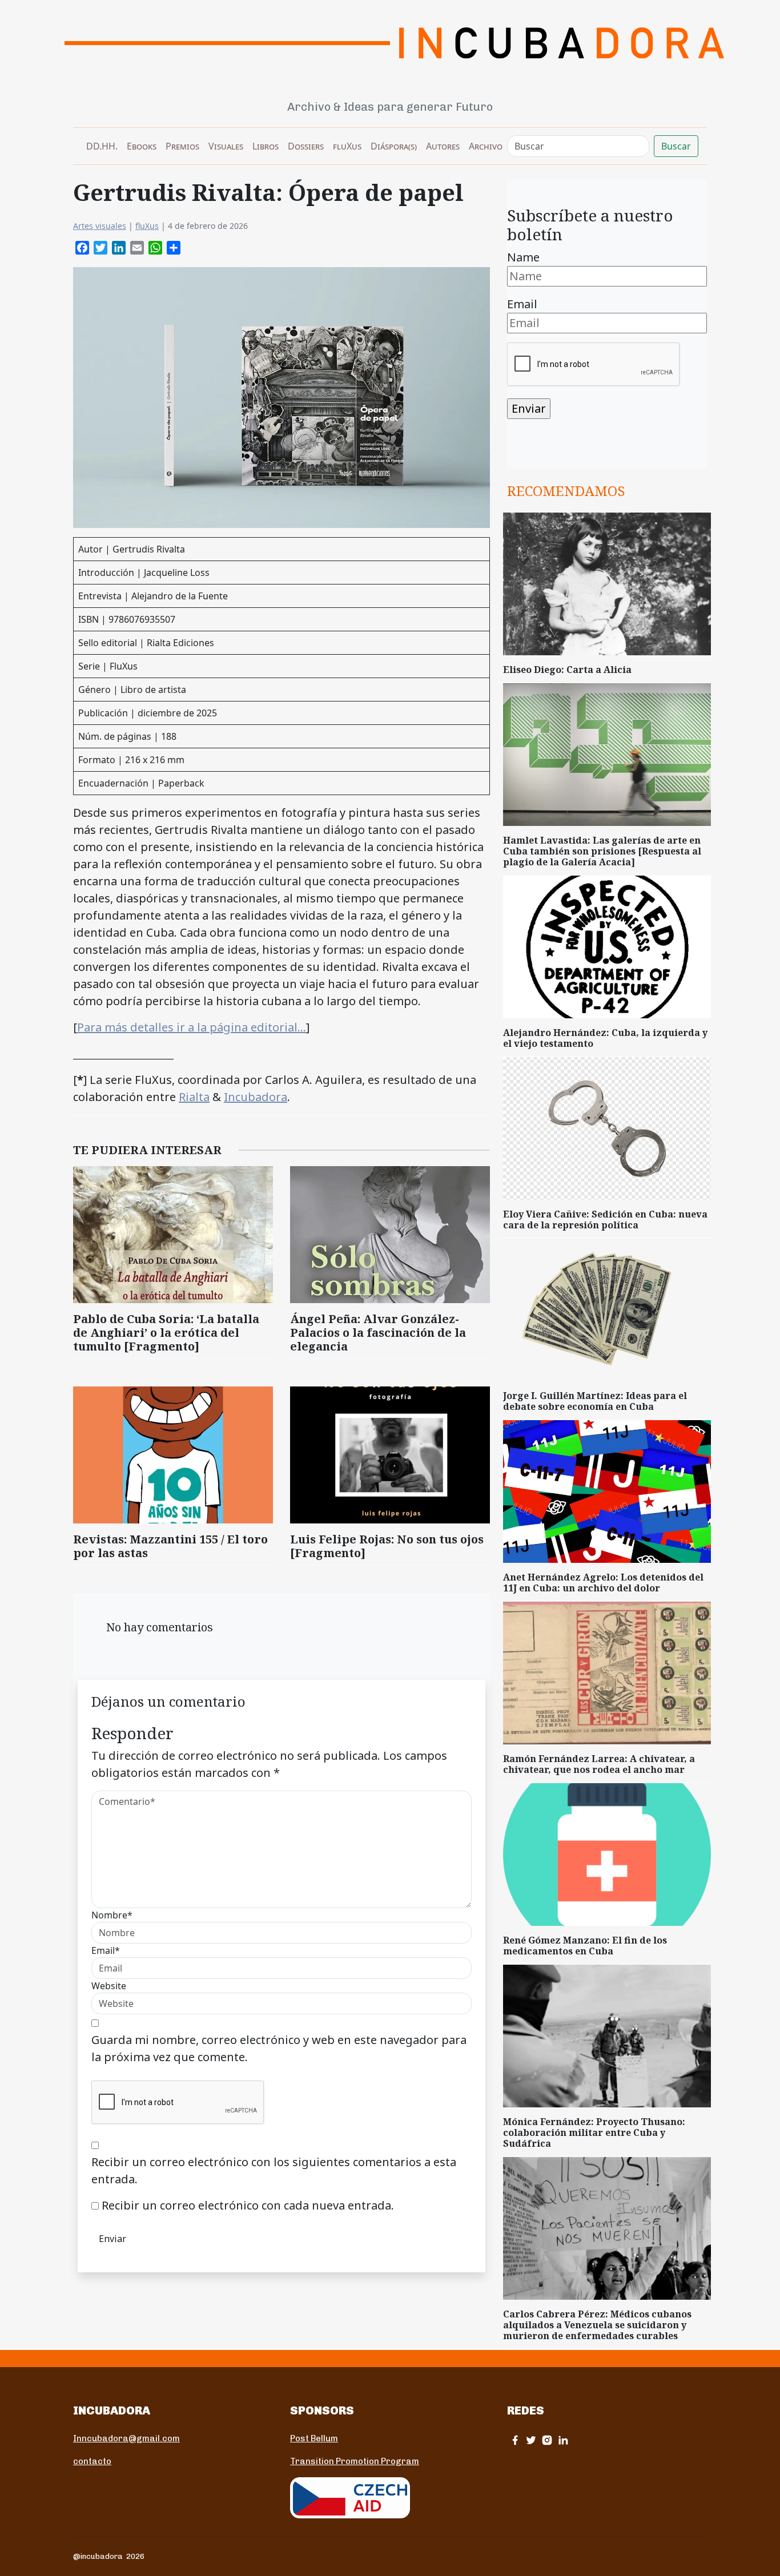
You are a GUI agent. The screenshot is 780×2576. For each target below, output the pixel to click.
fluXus (347, 146)
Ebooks (142, 146)
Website (109, 1986)
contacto (92, 2461)
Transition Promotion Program (355, 2461)
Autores (443, 146)
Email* (106, 1950)
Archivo (486, 146)
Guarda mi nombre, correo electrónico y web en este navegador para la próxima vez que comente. (279, 2048)
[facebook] (515, 2440)
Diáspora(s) (394, 146)
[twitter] (531, 2440)
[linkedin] (563, 2440)
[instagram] (547, 2440)
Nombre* (112, 1915)
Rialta (194, 1097)
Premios (182, 146)
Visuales (226, 146)
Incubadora (256, 1097)
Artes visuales (100, 226)
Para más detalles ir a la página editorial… (192, 1027)
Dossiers (306, 146)
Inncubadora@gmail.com (126, 2438)
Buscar (676, 146)
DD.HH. (102, 146)
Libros (266, 146)
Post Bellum (314, 2438)
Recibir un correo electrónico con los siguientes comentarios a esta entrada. (274, 2170)
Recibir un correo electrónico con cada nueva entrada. (248, 2205)
